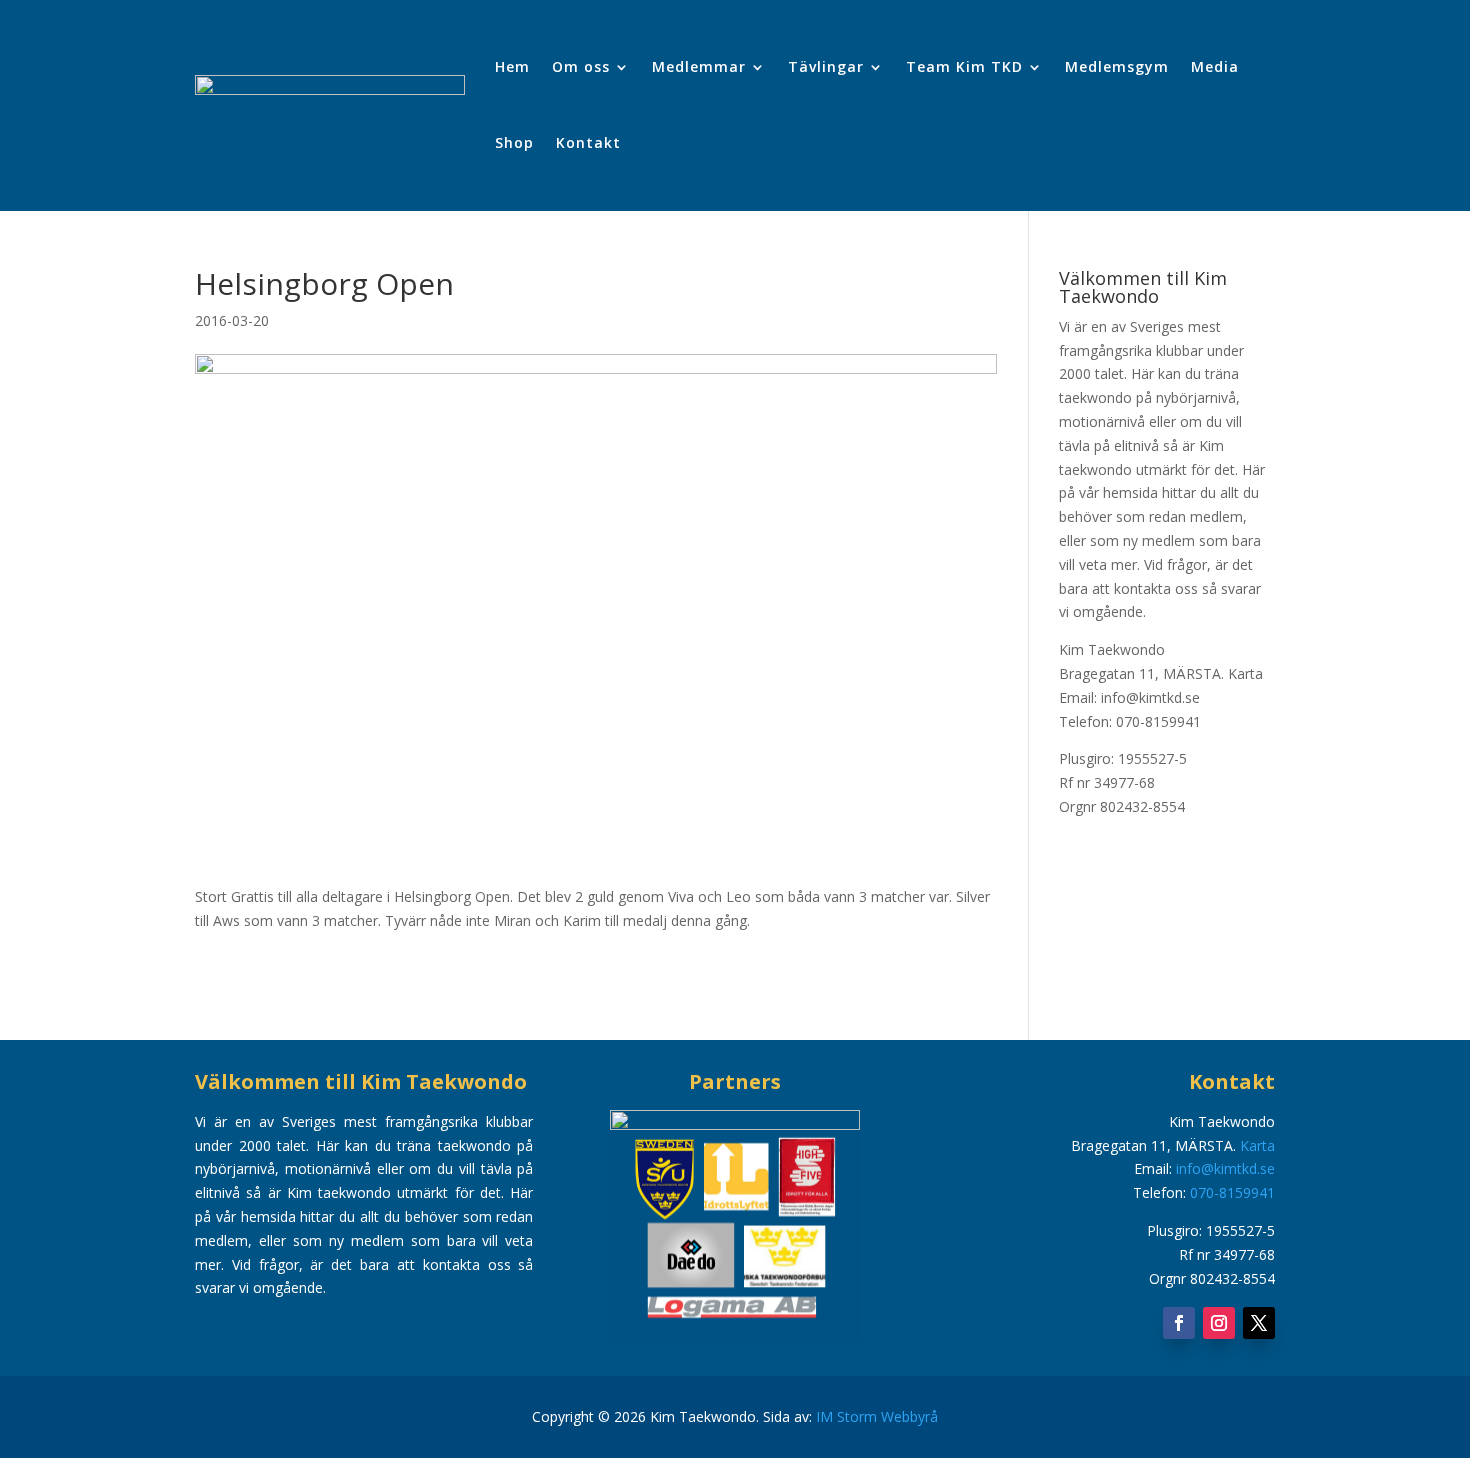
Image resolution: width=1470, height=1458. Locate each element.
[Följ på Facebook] (1179, 1323)
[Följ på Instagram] (1219, 1323)
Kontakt (588, 142)
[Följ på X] (1259, 1323)
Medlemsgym (1117, 66)
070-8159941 (1232, 1192)
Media (1215, 66)
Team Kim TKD (964, 66)
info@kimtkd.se (1225, 1168)
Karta (1245, 673)
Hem (512, 66)
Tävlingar (826, 66)
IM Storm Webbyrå (877, 1416)
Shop (514, 142)
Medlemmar (699, 66)
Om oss (581, 66)
